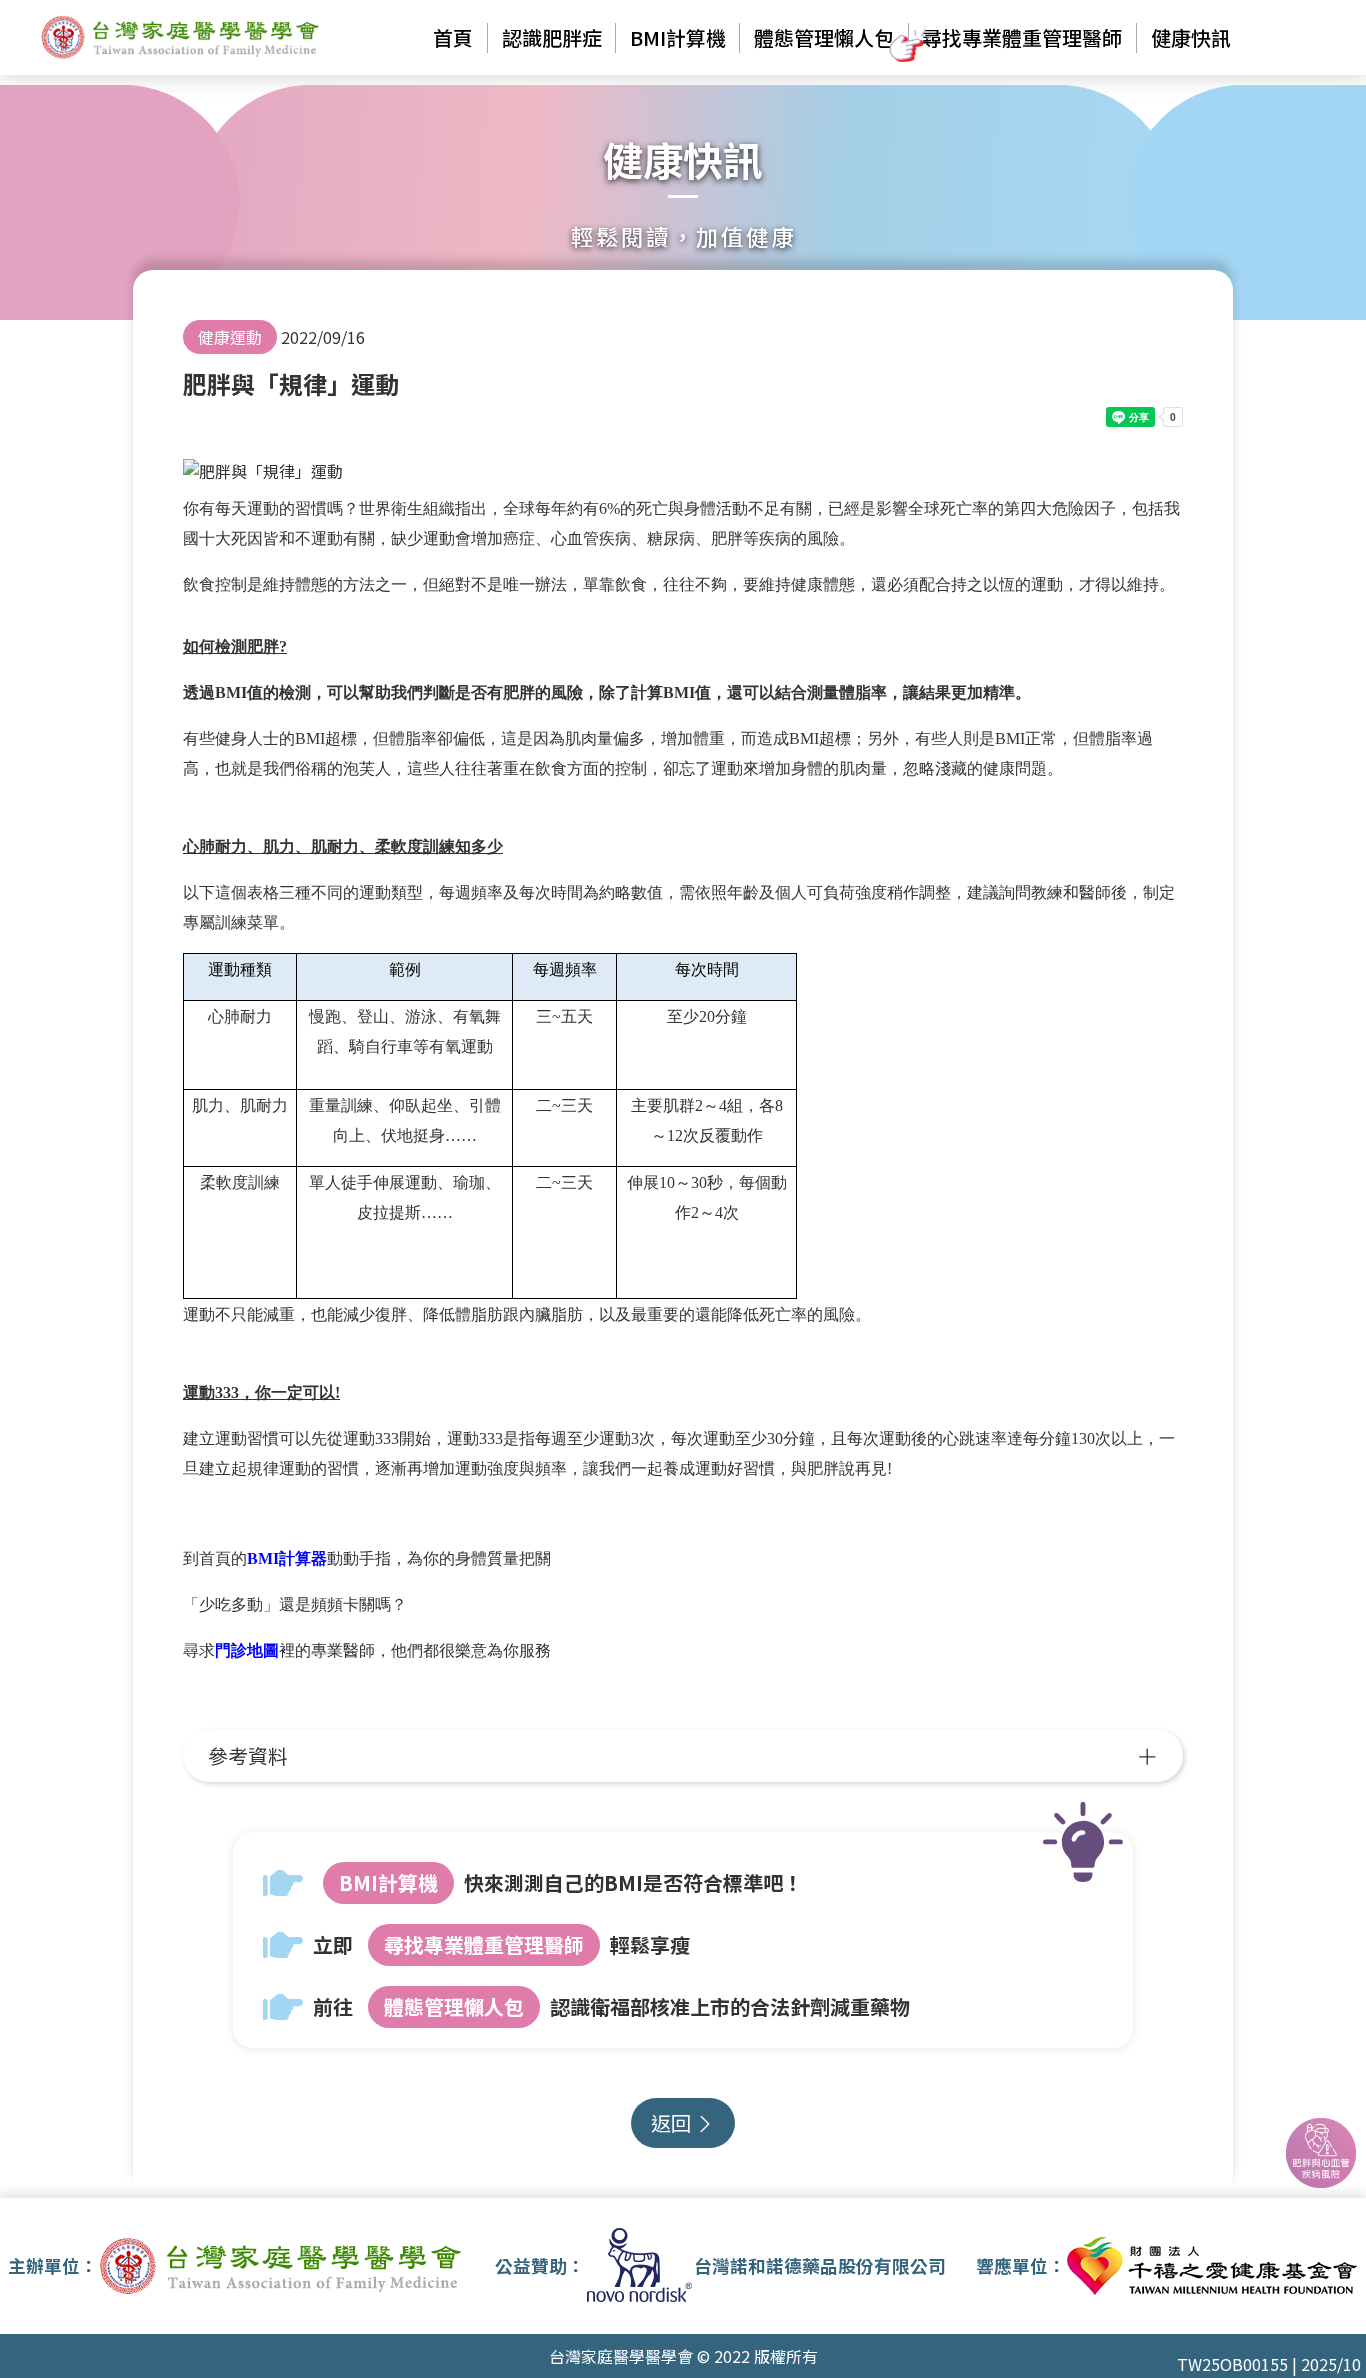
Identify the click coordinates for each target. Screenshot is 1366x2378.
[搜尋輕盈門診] (1321, 2153)
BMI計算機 (388, 1882)
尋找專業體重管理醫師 (1022, 37)
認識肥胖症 (552, 37)
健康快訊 (1191, 37)
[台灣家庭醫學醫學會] (181, 37)
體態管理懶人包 (824, 37)
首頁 (453, 37)
